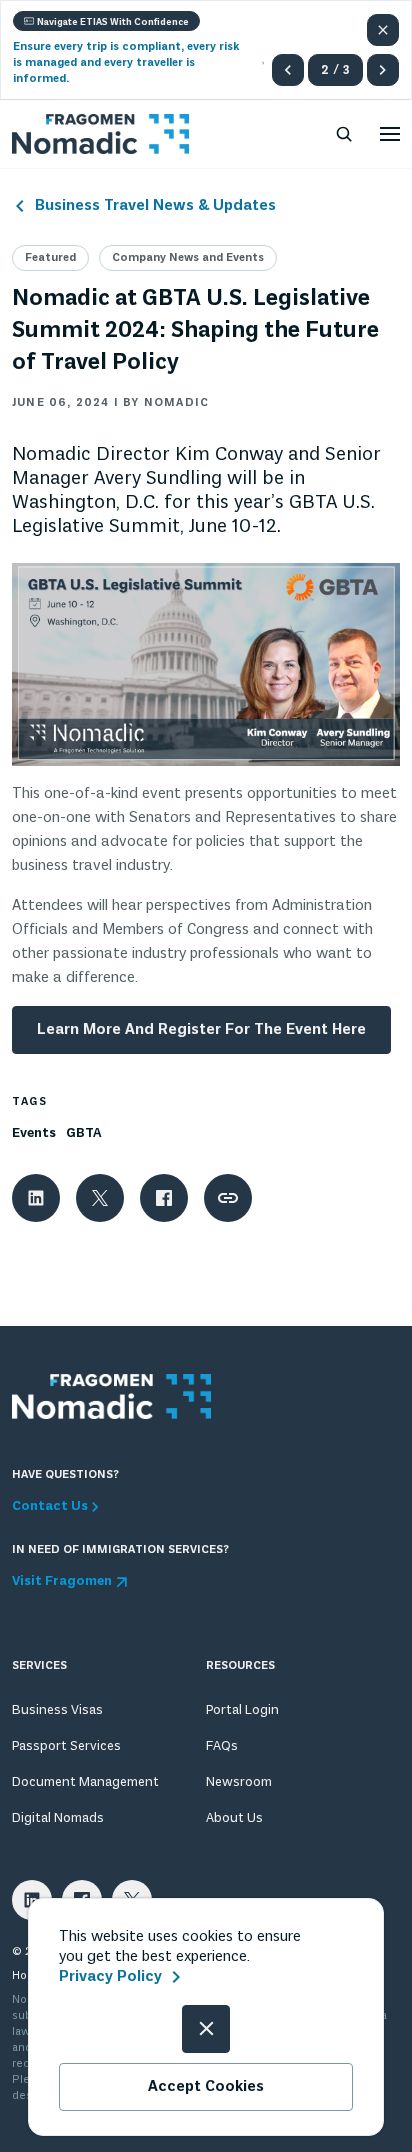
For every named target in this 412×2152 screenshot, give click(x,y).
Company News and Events (188, 258)
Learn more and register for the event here (201, 1030)
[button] (288, 70)
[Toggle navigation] (390, 134)
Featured (50, 258)
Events (34, 1133)
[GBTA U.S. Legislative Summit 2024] (206, 662)
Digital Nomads (58, 1818)
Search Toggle (344, 134)
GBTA (84, 1133)
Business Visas (57, 1710)
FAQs (222, 1746)
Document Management (85, 1782)
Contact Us (50, 1507)
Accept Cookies (206, 2087)
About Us (234, 1818)
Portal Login (242, 1710)
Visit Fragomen (62, 1582)
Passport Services (66, 1746)
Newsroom (239, 1782)
